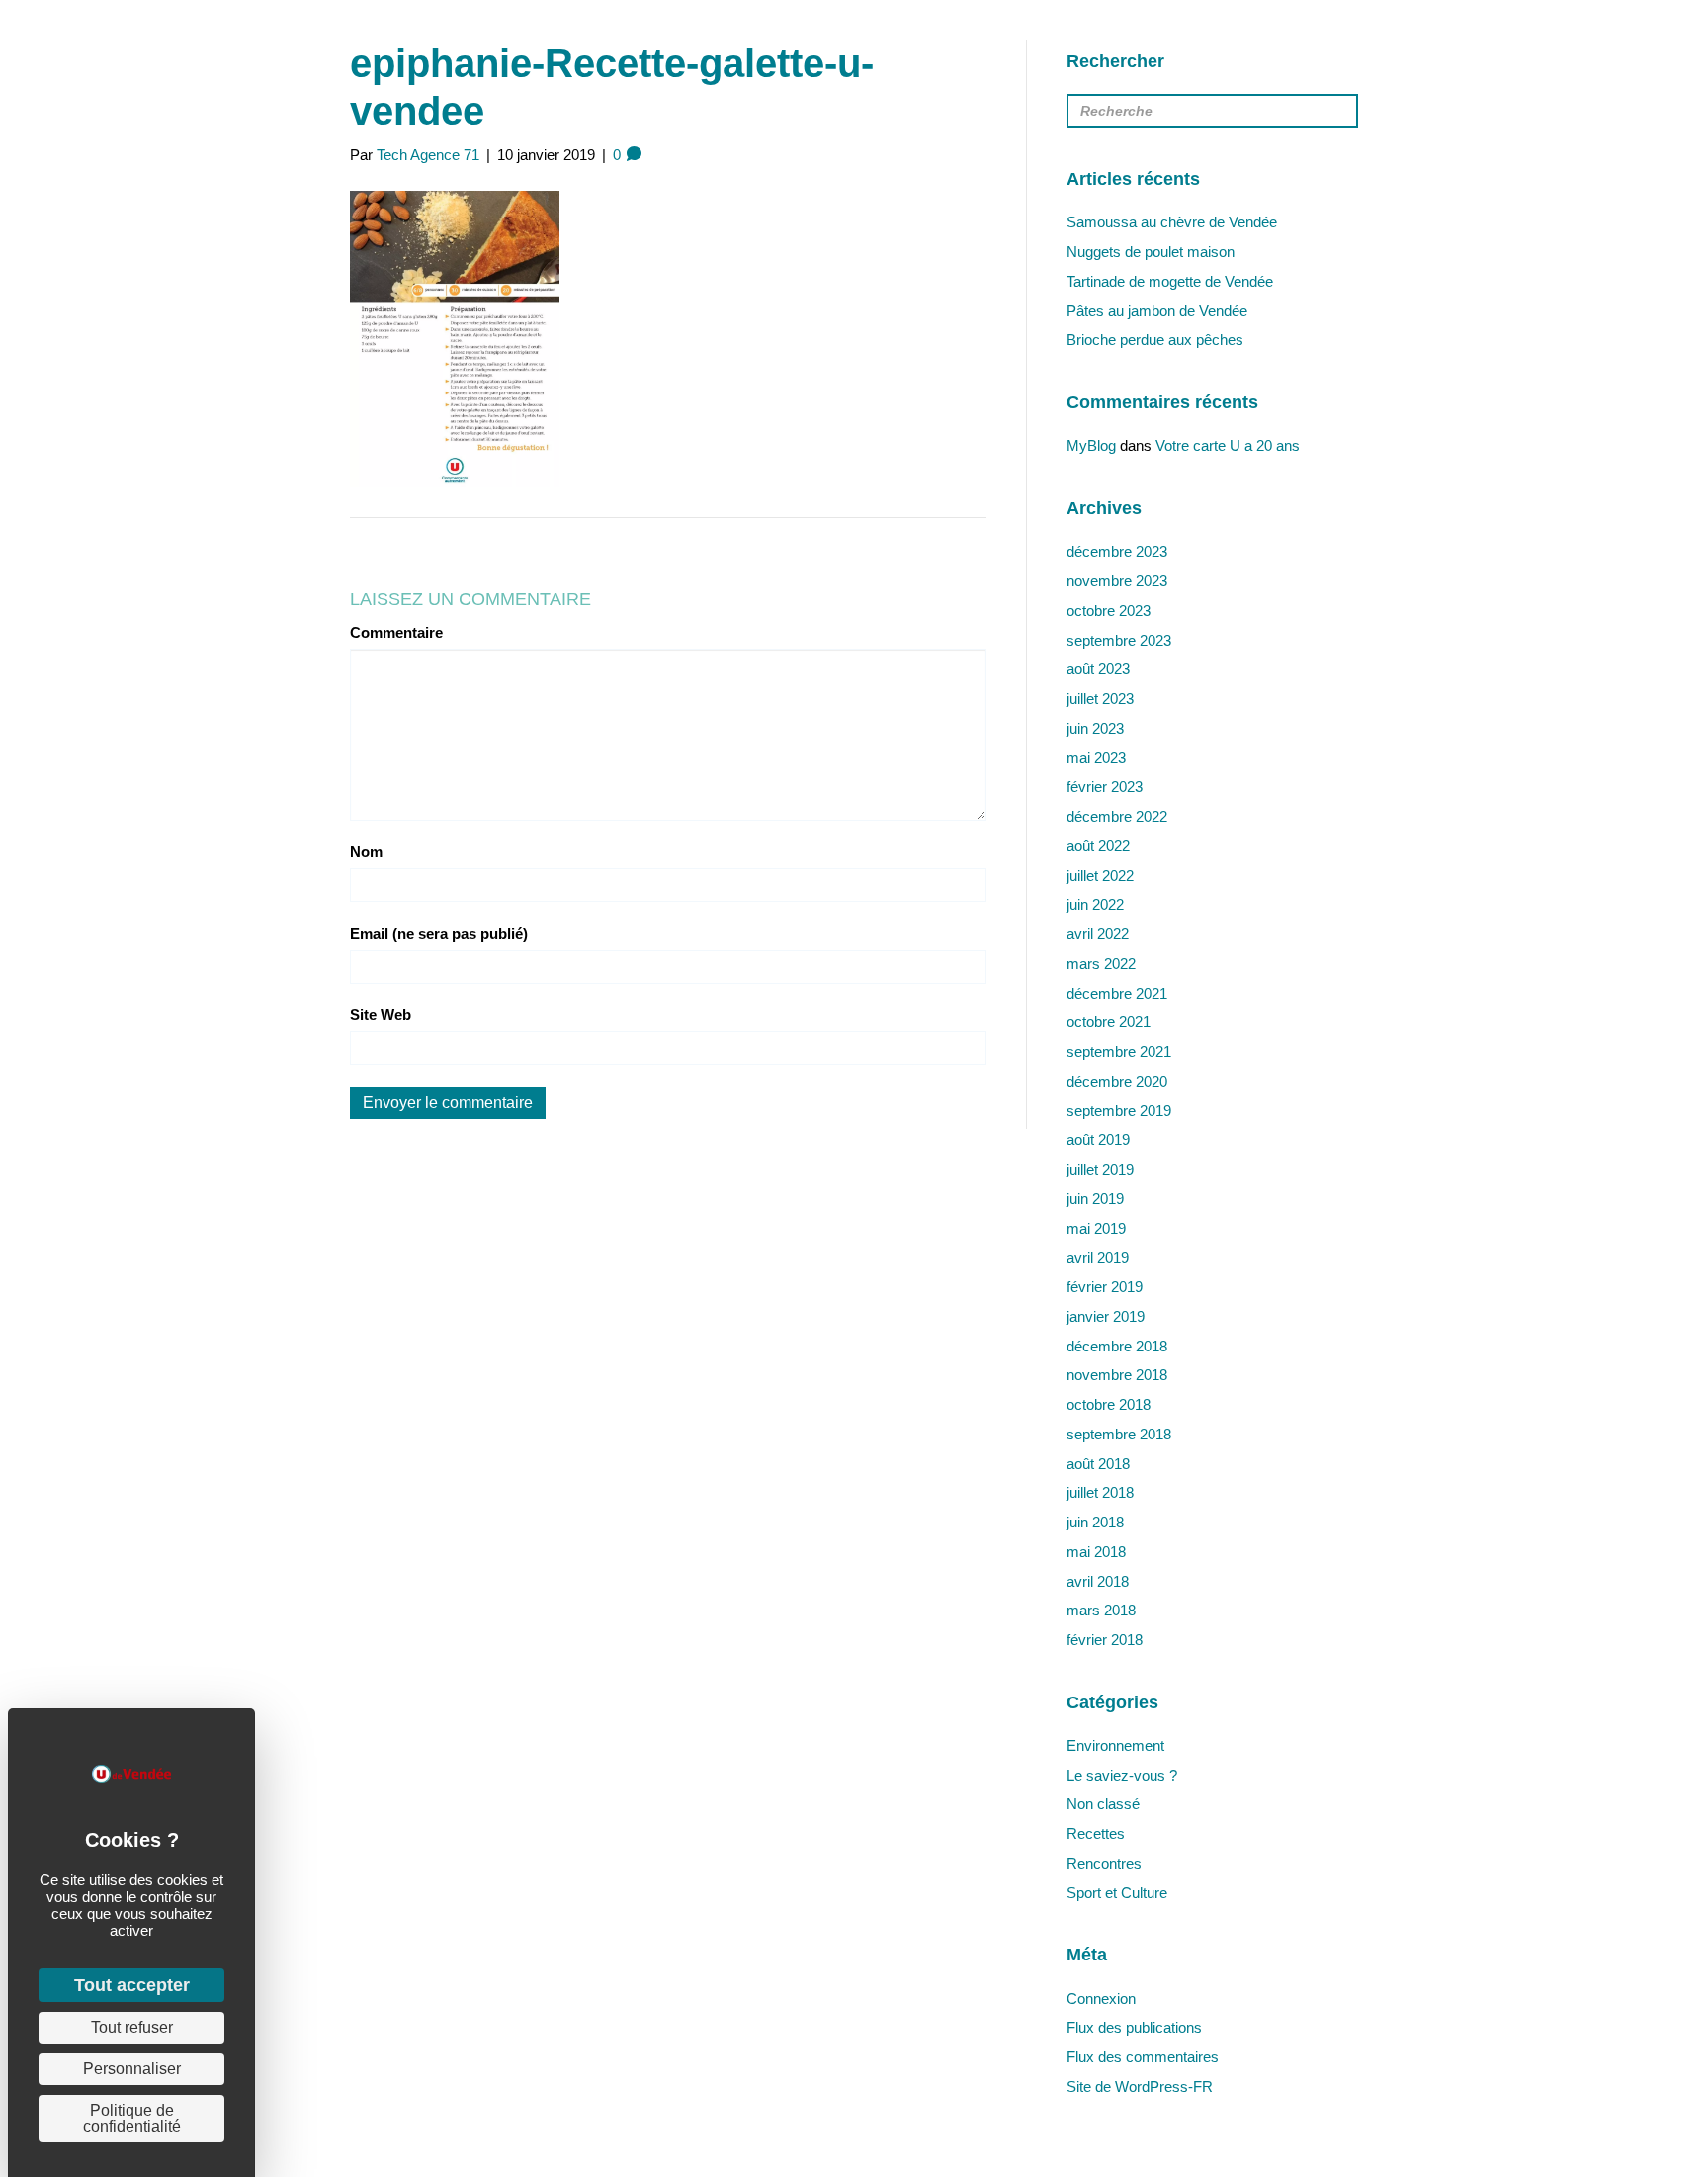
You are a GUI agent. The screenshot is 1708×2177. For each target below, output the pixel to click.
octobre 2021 (1109, 1022)
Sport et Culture (1117, 1893)
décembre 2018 (1117, 1346)
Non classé (1103, 1804)
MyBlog (1091, 445)
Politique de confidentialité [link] (132, 2118)
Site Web (381, 1015)
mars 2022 (1101, 963)
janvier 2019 (1106, 1316)
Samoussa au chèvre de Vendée (1172, 222)
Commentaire (396, 632)
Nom (366, 852)
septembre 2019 (1119, 1111)
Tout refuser (132, 2027)
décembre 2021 (1117, 993)
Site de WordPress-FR (1140, 2087)
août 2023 (1098, 669)
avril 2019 (1098, 1257)
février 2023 (1105, 786)
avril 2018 (1098, 1581)
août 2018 (1098, 1464)
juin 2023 (1095, 728)
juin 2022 (1095, 904)
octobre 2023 (1109, 610)
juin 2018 (1095, 1522)
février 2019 (1105, 1287)
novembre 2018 (1117, 1375)
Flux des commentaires (1143, 2057)
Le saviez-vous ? (1122, 1775)
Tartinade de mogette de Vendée (1170, 281)
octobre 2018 (1109, 1404)
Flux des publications (1134, 2027)
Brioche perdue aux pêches (1155, 340)
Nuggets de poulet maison (1151, 252)
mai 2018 (1096, 1552)
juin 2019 (1095, 1199)
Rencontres (1104, 1863)
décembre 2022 (1117, 816)
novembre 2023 (1117, 581)
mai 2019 (1096, 1228)
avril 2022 (1098, 934)
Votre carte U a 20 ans (1228, 445)
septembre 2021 (1119, 1051)
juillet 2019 (1100, 1169)
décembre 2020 (1117, 1081)
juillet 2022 (1100, 875)
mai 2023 (1096, 758)
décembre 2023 (1117, 551)
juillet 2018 (1100, 1492)
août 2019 (1098, 1139)
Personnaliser (132, 2069)
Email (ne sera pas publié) (439, 934)
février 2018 (1105, 1640)
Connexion (1101, 1999)
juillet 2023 (1100, 698)
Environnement (1115, 1745)
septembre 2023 (1119, 640)
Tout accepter (132, 1985)
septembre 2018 (1119, 1434)
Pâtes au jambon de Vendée (1157, 311)
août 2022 (1098, 846)
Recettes (1096, 1833)
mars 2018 (1101, 1610)
